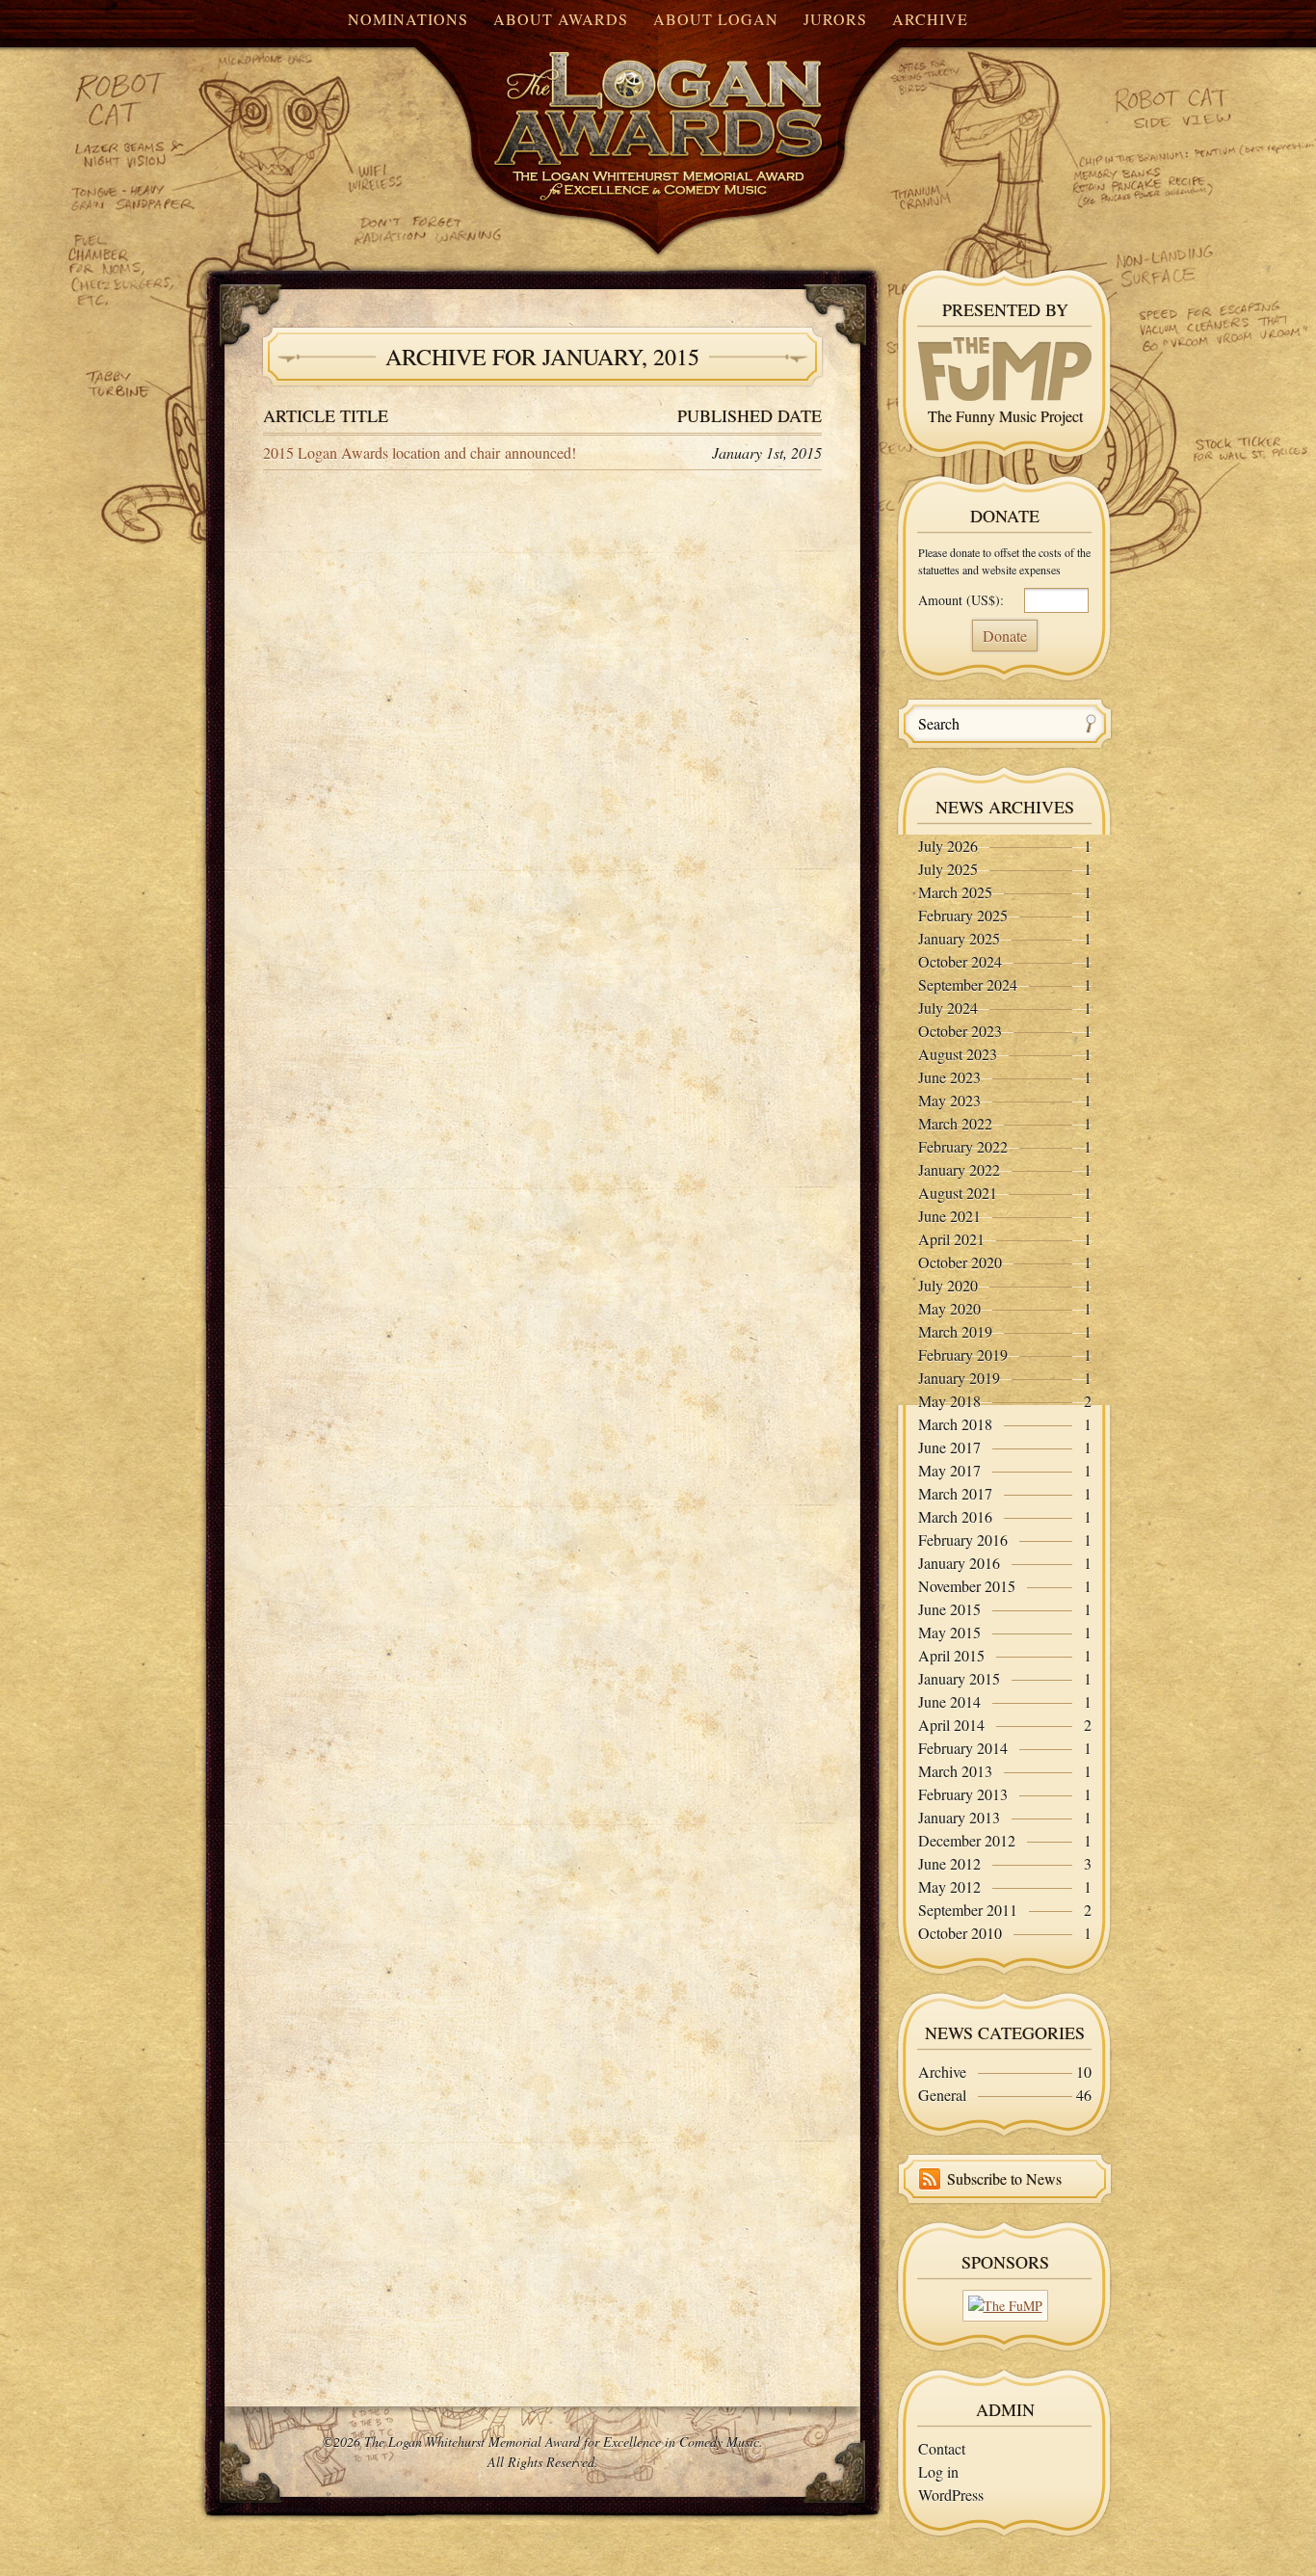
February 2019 (963, 1354)
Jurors (835, 19)
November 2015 (967, 1586)
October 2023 (960, 1031)
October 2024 (960, 961)
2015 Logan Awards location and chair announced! (420, 452)
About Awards (561, 19)
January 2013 (959, 1817)
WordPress (951, 2495)
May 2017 (949, 1470)
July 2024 (948, 1008)
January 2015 (959, 1678)
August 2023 (958, 1054)
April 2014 (951, 1725)
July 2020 (948, 1285)
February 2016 (963, 1540)
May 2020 (949, 1308)
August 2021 (958, 1193)
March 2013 (955, 1771)
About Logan (716, 19)
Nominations (408, 19)
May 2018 (949, 1401)
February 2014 (963, 1748)
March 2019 (955, 1331)
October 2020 (960, 1262)
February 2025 (963, 915)
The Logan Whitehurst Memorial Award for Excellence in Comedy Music (619, 109)
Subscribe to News (1004, 2178)
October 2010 (960, 1933)
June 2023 (949, 1077)
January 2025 (959, 938)
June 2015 (949, 1609)
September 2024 (968, 984)
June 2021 (949, 1216)
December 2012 (967, 1840)
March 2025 (955, 892)
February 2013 (963, 1794)
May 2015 (949, 1632)
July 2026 (948, 846)
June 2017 (949, 1447)
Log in (938, 2471)
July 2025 (948, 869)
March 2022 (955, 1123)
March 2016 (955, 1516)
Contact (942, 2448)
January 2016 (959, 1563)
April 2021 (951, 1239)
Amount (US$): (961, 600)
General (942, 2095)
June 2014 (949, 1701)
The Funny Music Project (1005, 416)
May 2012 (949, 1886)
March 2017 (955, 1493)
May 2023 (949, 1100)
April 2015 (951, 1655)
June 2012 (949, 1863)
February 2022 (963, 1146)
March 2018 (955, 1424)
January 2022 (959, 1169)
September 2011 (968, 1910)
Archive (930, 19)
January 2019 (959, 1378)
